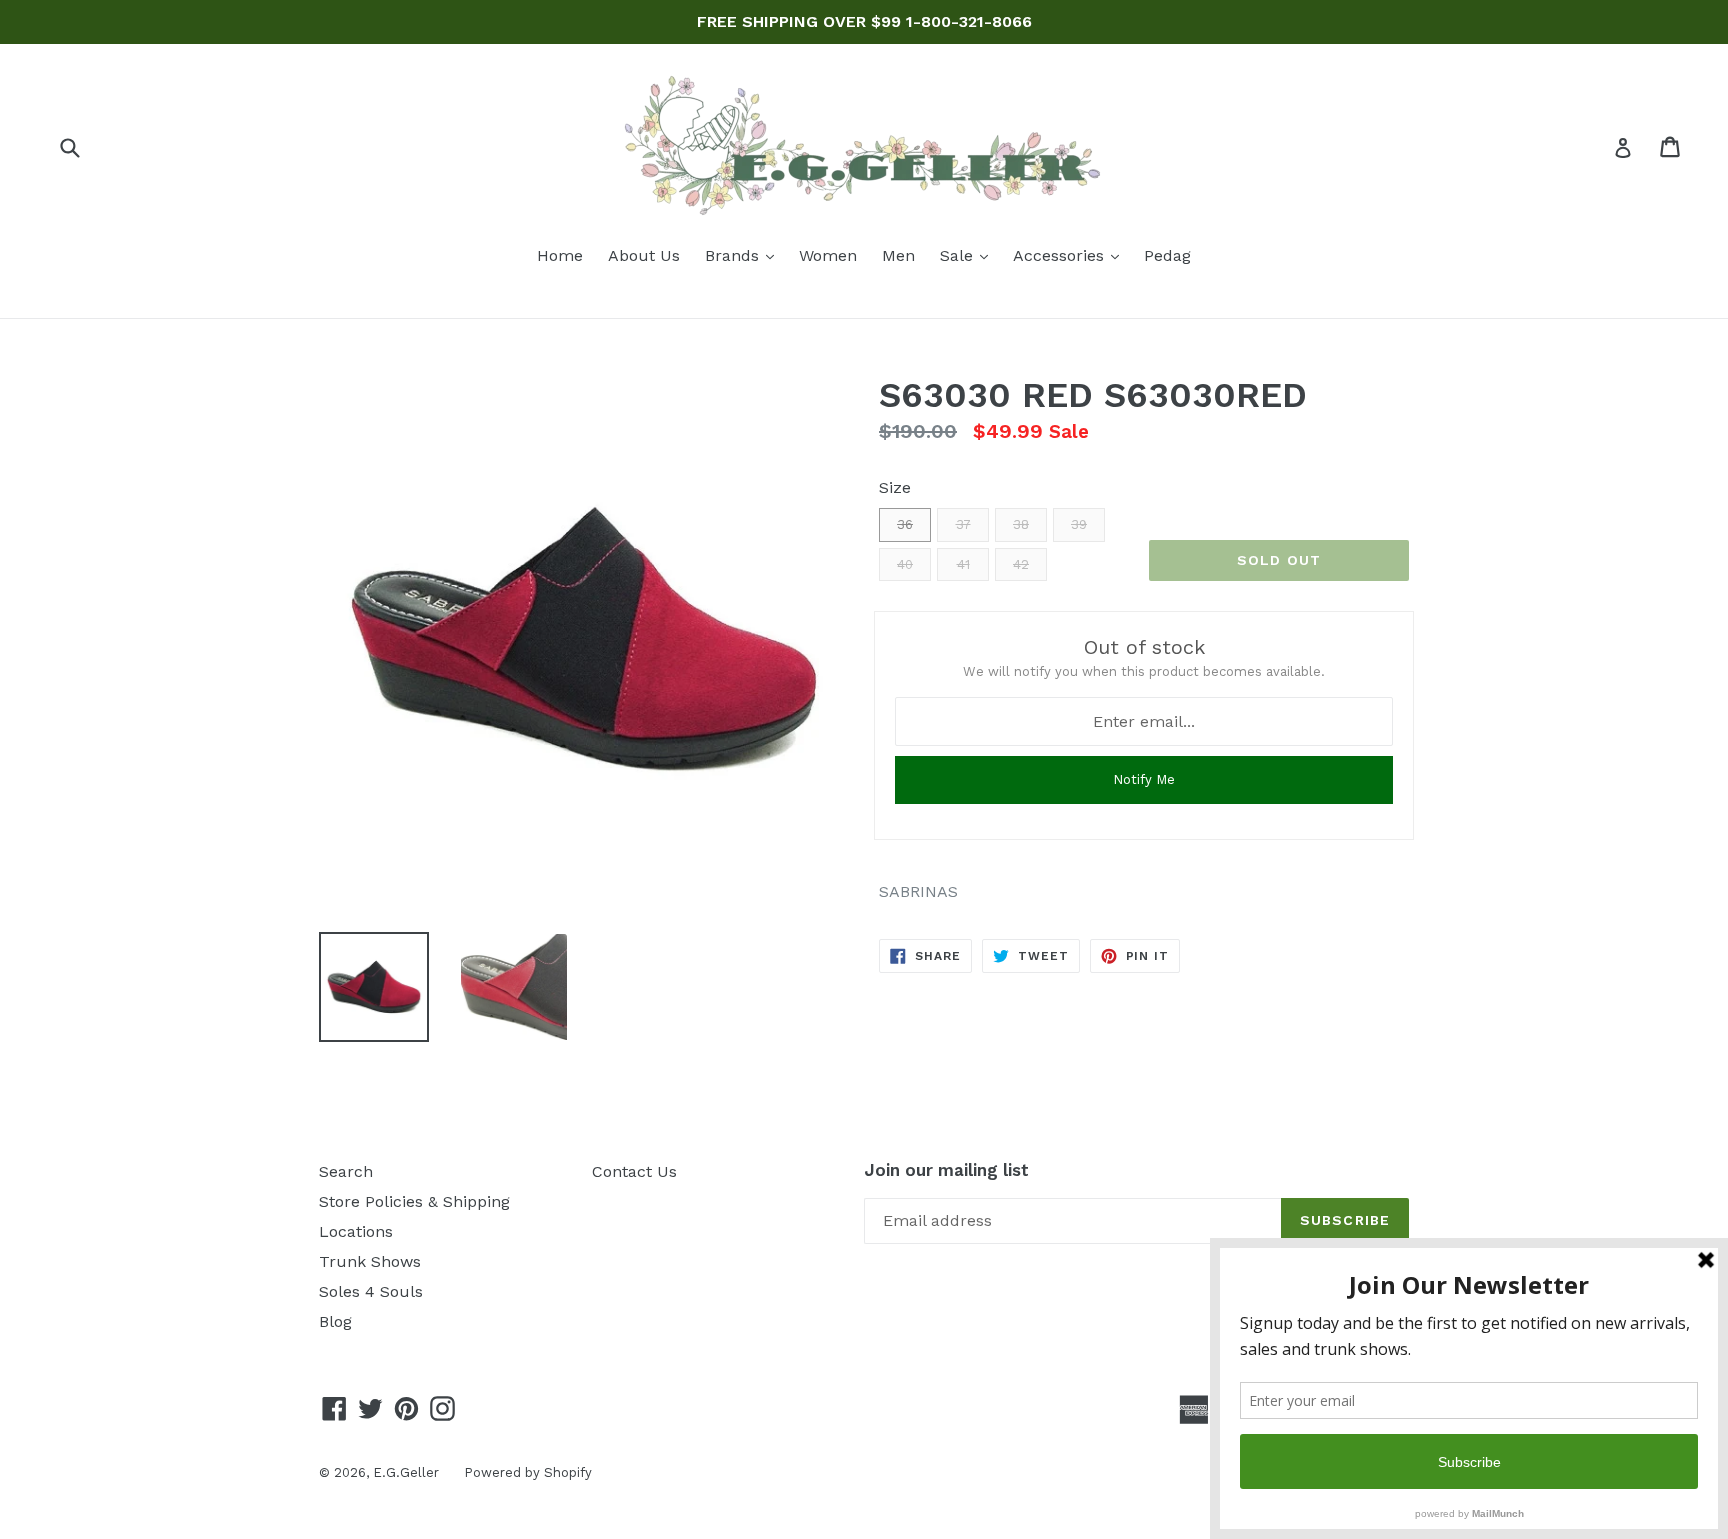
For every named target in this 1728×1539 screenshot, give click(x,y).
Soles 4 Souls (371, 1291)
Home (560, 255)
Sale (969, 255)
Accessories (1071, 255)
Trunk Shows (370, 1261)
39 (1079, 524)
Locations (356, 1231)
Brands (744, 255)
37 (963, 524)
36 (905, 524)
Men (898, 255)
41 (963, 564)
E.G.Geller (406, 1472)
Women (828, 255)
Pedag (1167, 255)
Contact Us (634, 1171)
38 (1021, 524)
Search (346, 1171)
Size (895, 487)
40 (905, 564)
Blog (335, 1321)
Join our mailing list (946, 1170)
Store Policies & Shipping (414, 1201)
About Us (644, 255)
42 (1021, 564)
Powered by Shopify (528, 1472)
